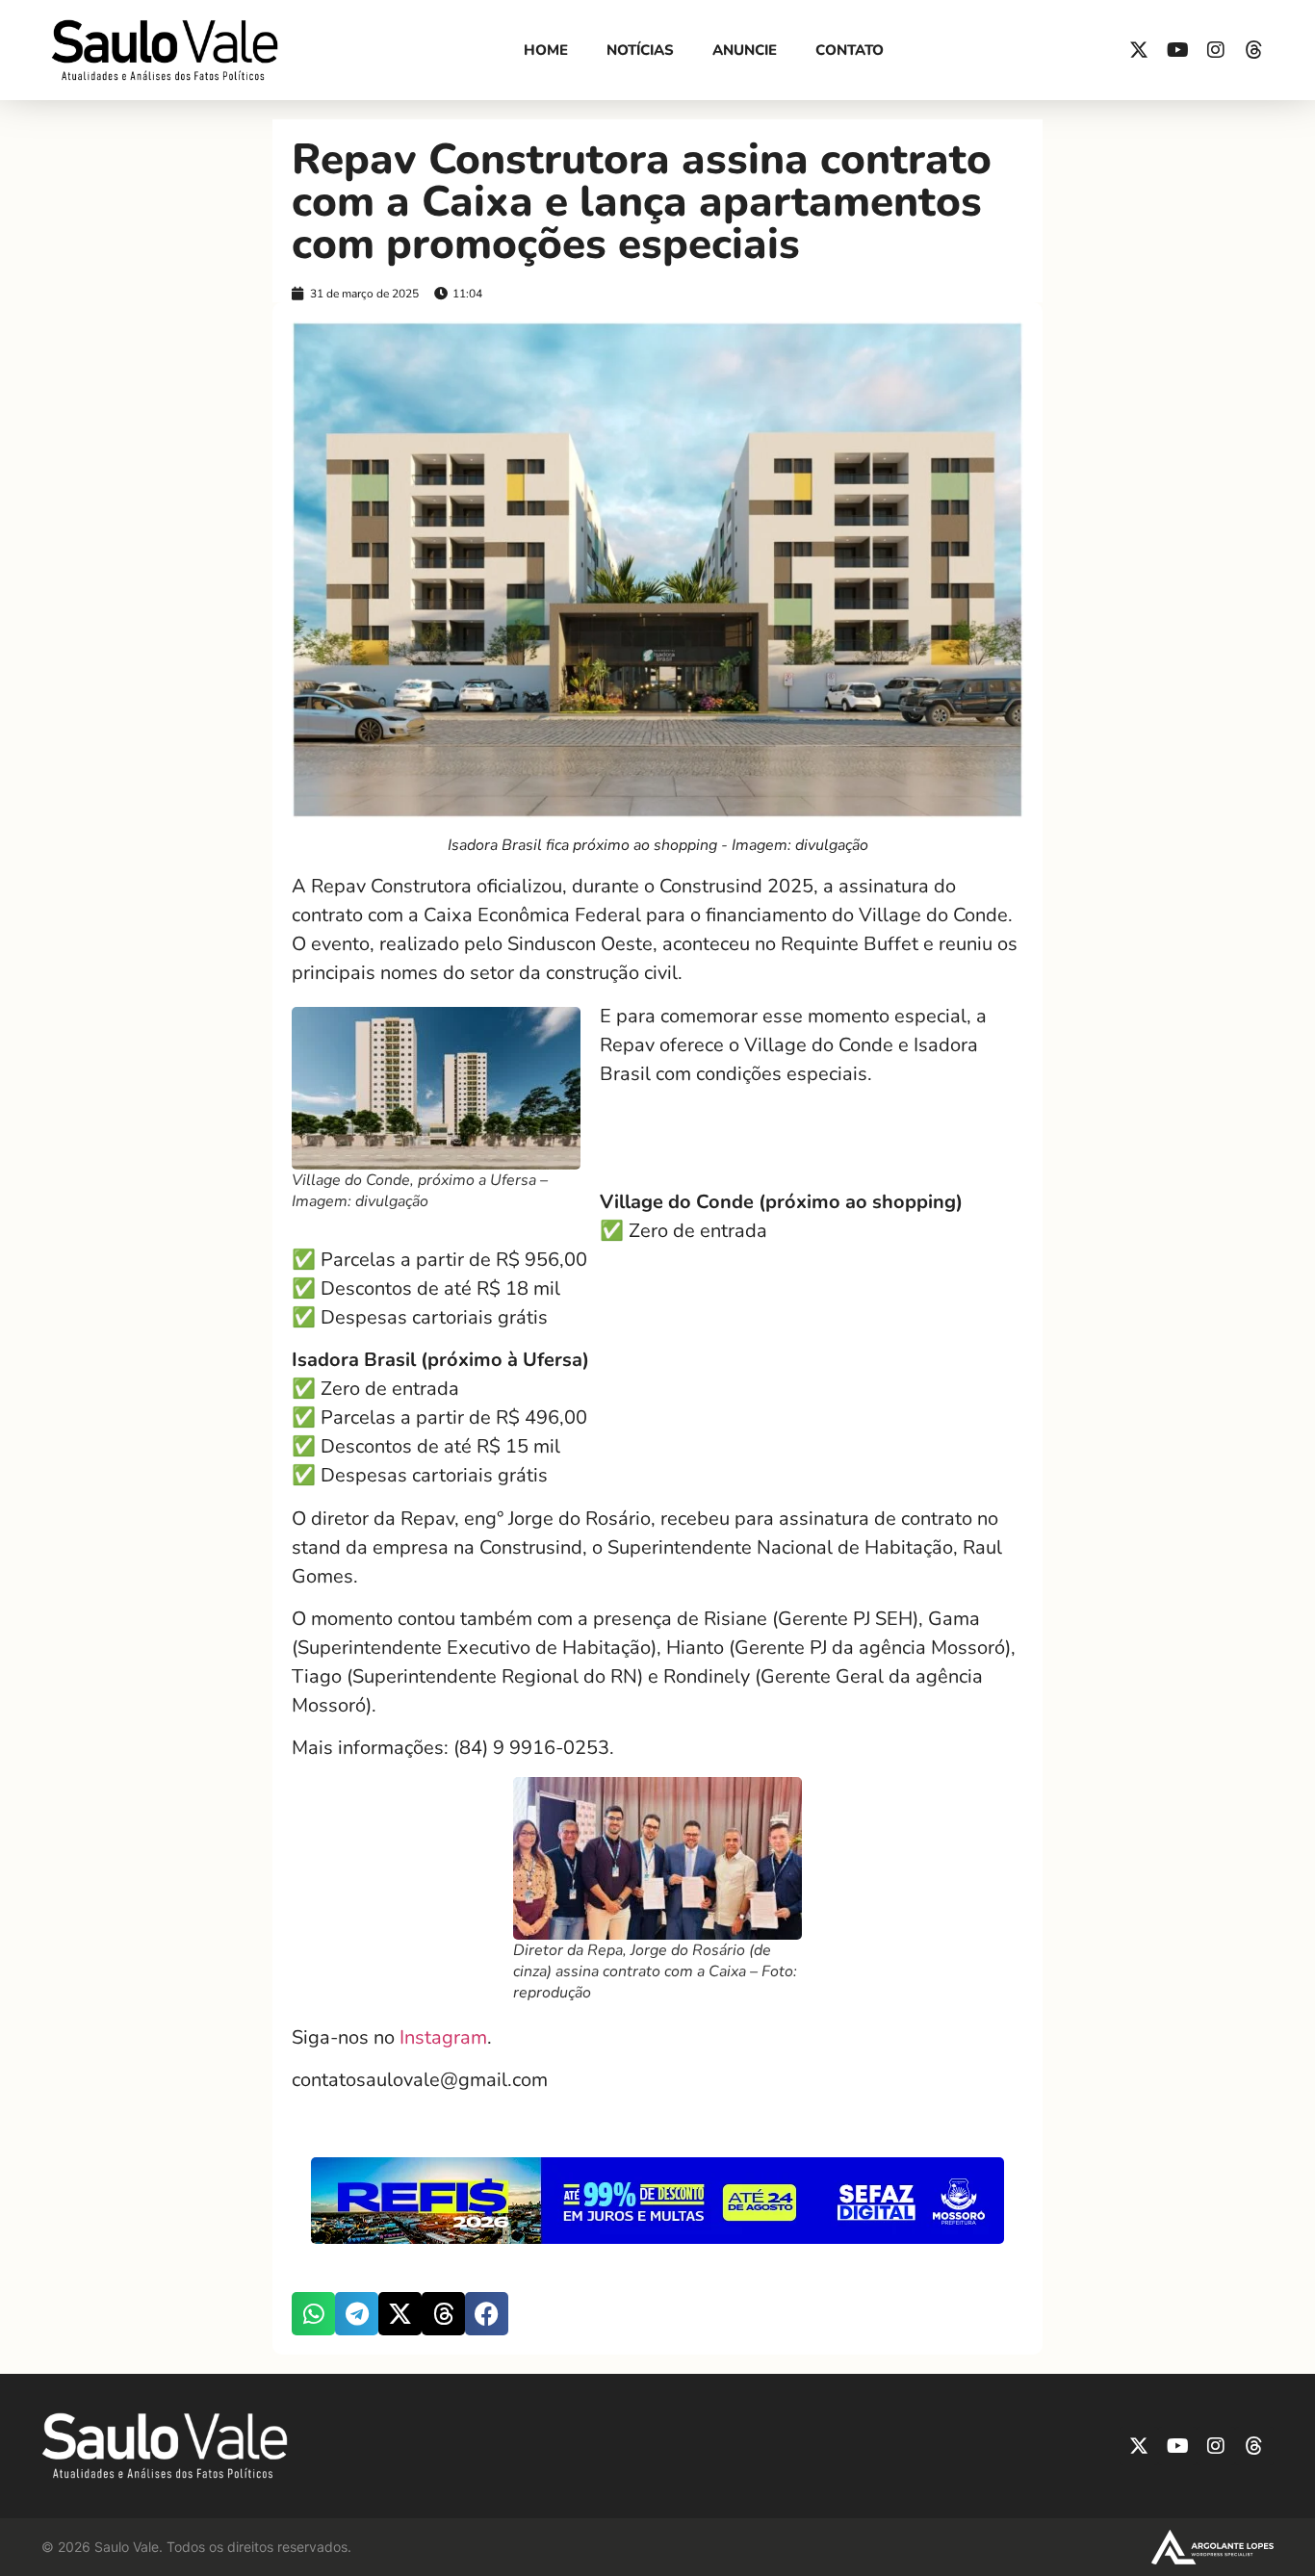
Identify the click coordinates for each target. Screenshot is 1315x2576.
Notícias (640, 50)
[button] (313, 2314)
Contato (850, 50)
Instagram (443, 2037)
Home (546, 50)
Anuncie (745, 50)
